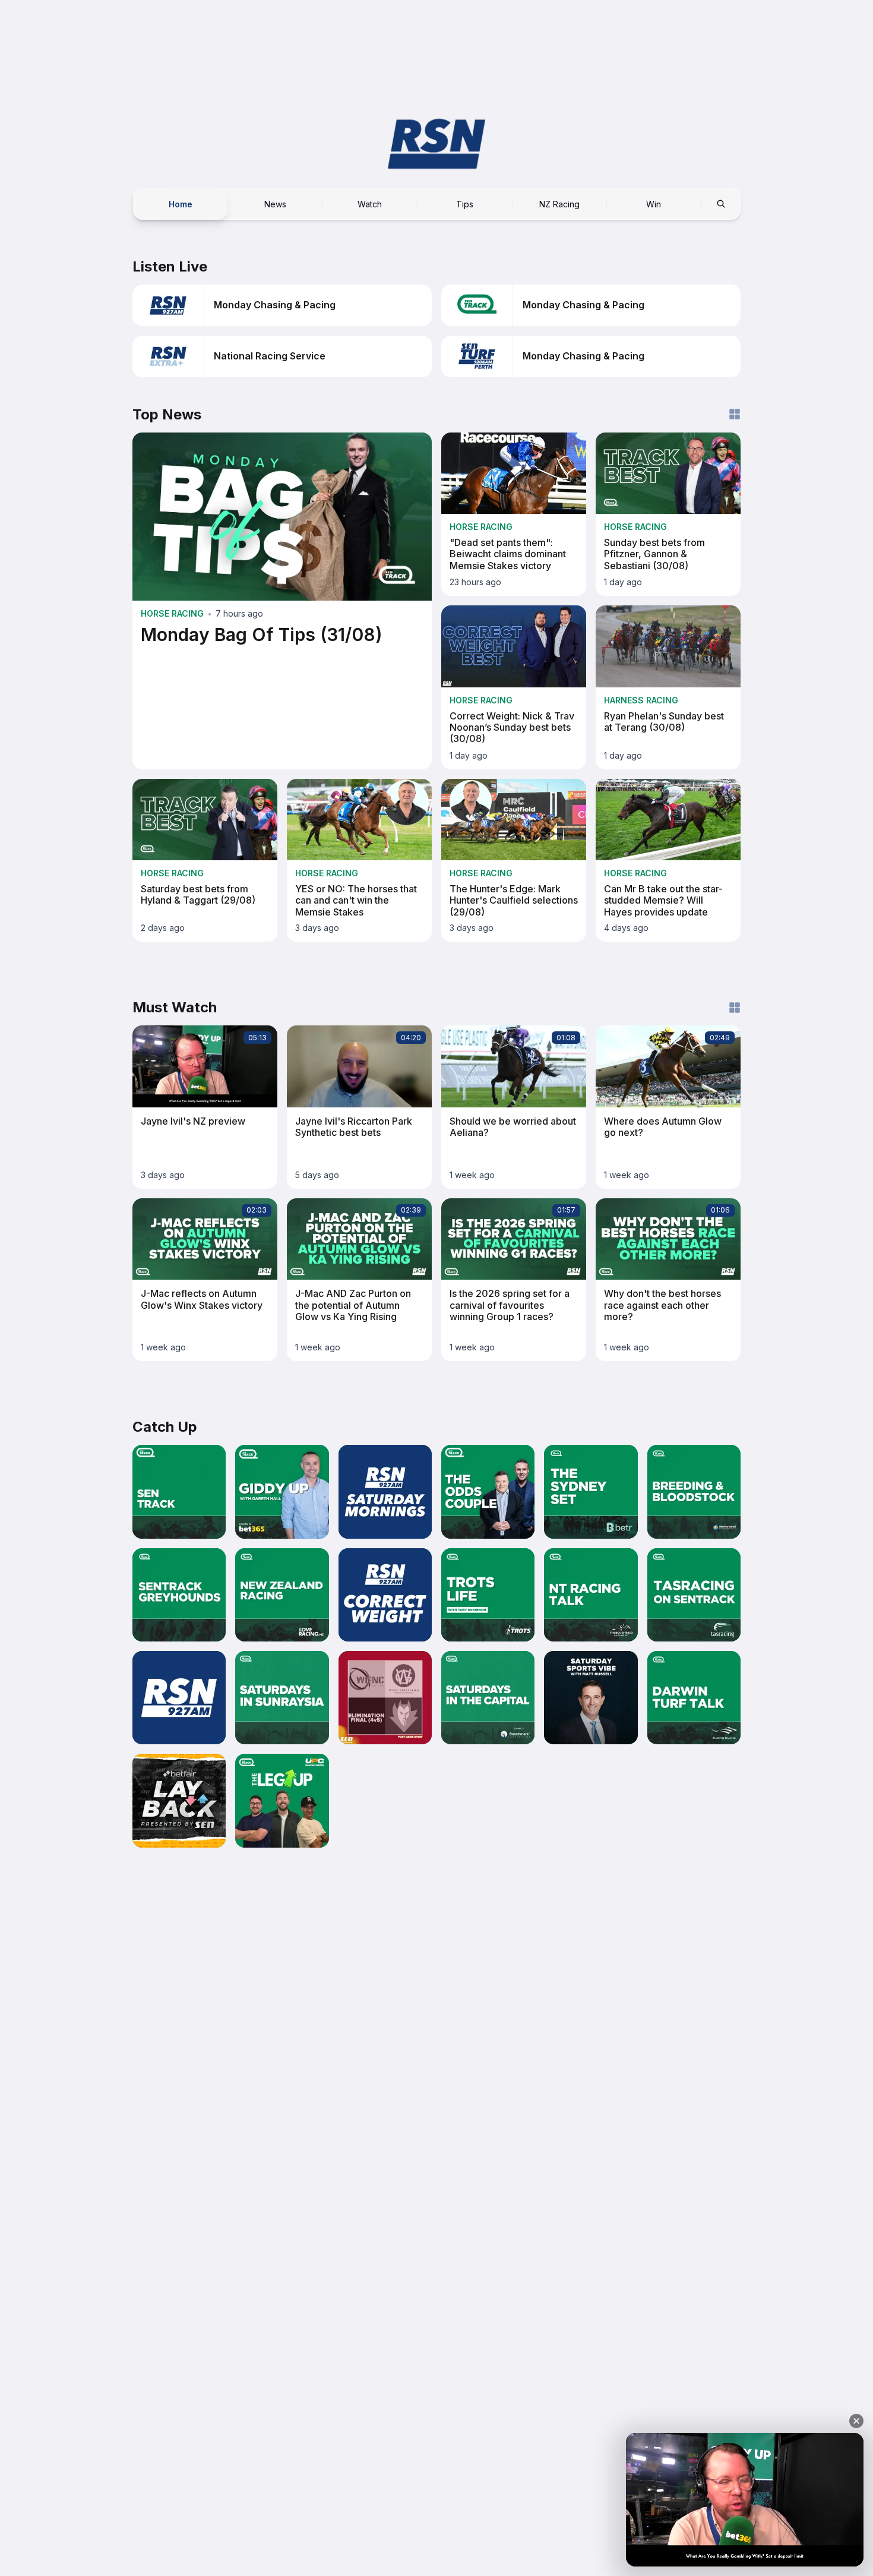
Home (181, 203)
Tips (465, 203)
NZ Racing (559, 203)
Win (654, 203)
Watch (370, 203)
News (275, 203)
